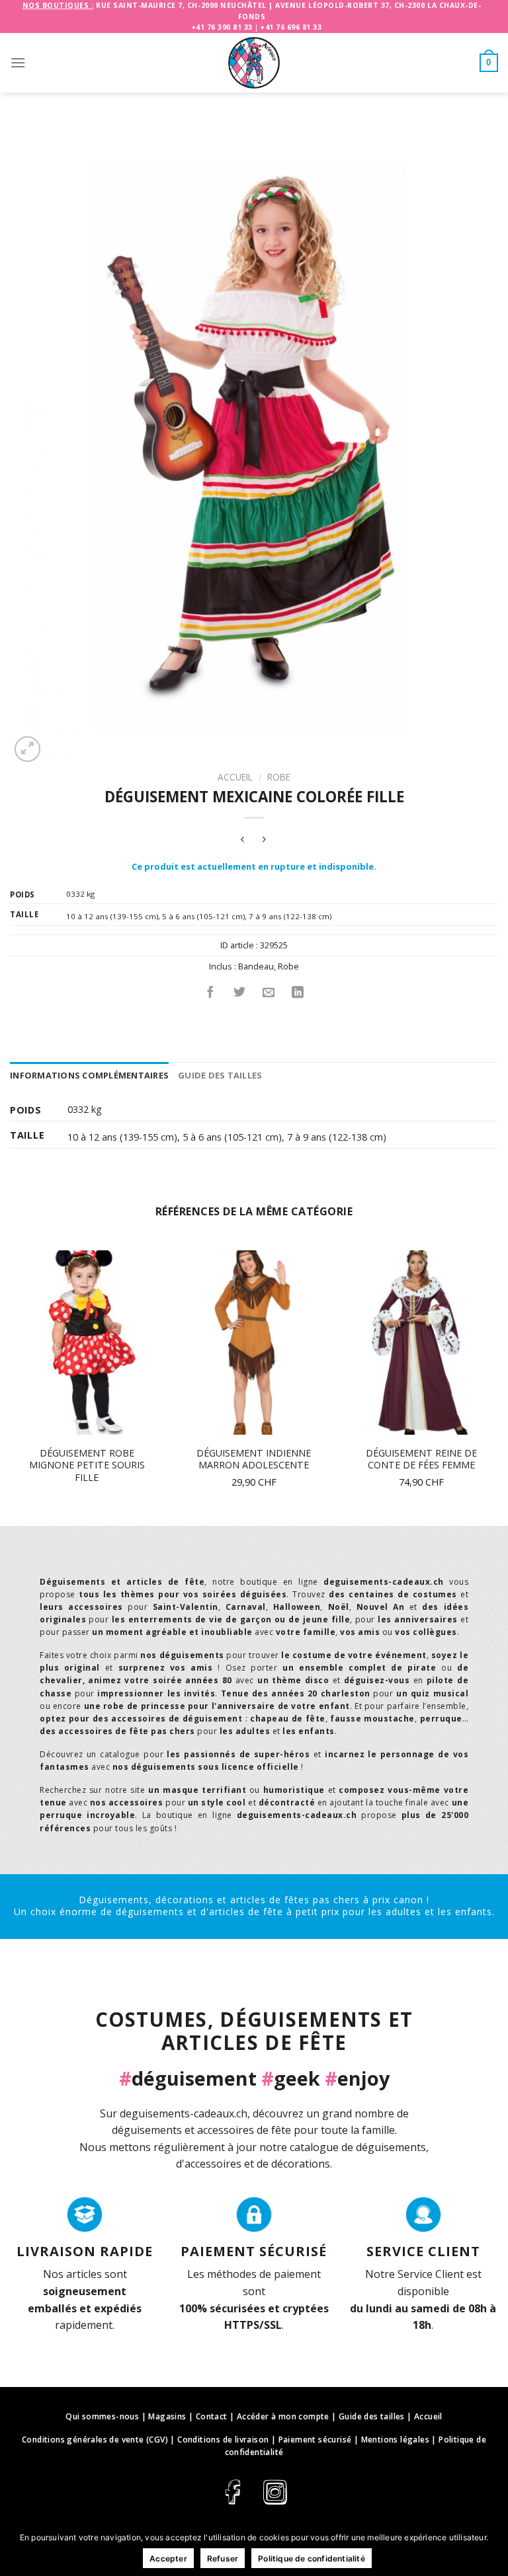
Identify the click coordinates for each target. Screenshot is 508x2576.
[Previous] (11, 1387)
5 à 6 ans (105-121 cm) (203, 916)
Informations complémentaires (89, 1075)
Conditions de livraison (223, 2440)
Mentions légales (395, 2440)
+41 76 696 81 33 (291, 27)
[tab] (89, 1075)
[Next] (497, 1387)
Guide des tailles (220, 1075)
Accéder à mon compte (283, 2416)
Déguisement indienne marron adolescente (254, 1459)
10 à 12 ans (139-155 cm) (112, 916)
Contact (212, 2416)
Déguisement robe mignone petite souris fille (87, 1465)
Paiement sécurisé (315, 2440)
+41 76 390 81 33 (222, 27)
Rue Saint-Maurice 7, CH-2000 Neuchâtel (181, 5)
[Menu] (18, 62)
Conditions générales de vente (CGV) (95, 2440)
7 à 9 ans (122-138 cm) (290, 916)
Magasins (167, 2416)
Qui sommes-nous (102, 2416)
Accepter (168, 2558)
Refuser (223, 2558)
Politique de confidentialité (312, 2558)
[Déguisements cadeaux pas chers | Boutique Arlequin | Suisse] (254, 63)
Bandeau (256, 966)
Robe (279, 777)
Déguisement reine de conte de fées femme (421, 1459)
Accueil (235, 777)
